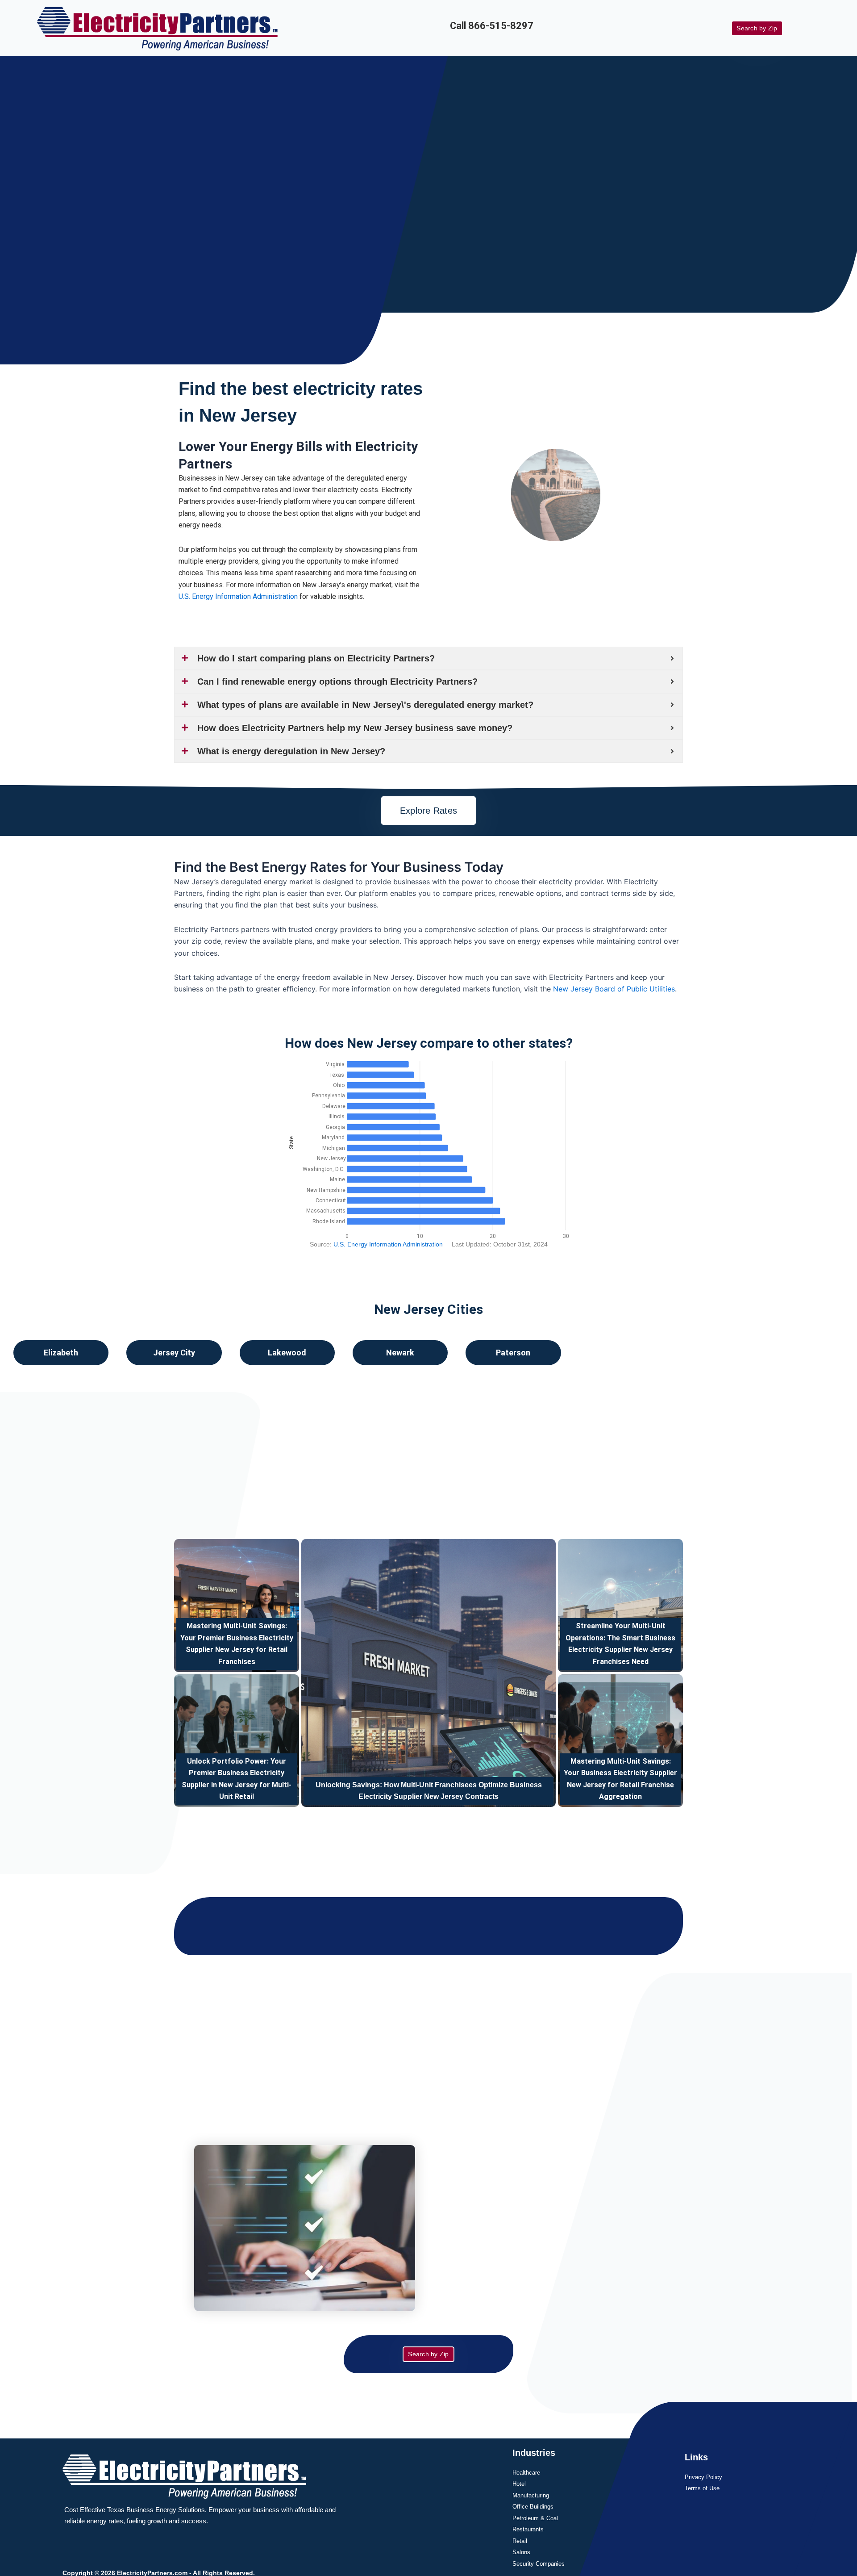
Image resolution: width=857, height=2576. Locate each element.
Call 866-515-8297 (492, 26)
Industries (534, 2453)
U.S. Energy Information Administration (238, 596)
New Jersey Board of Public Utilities (614, 989)
